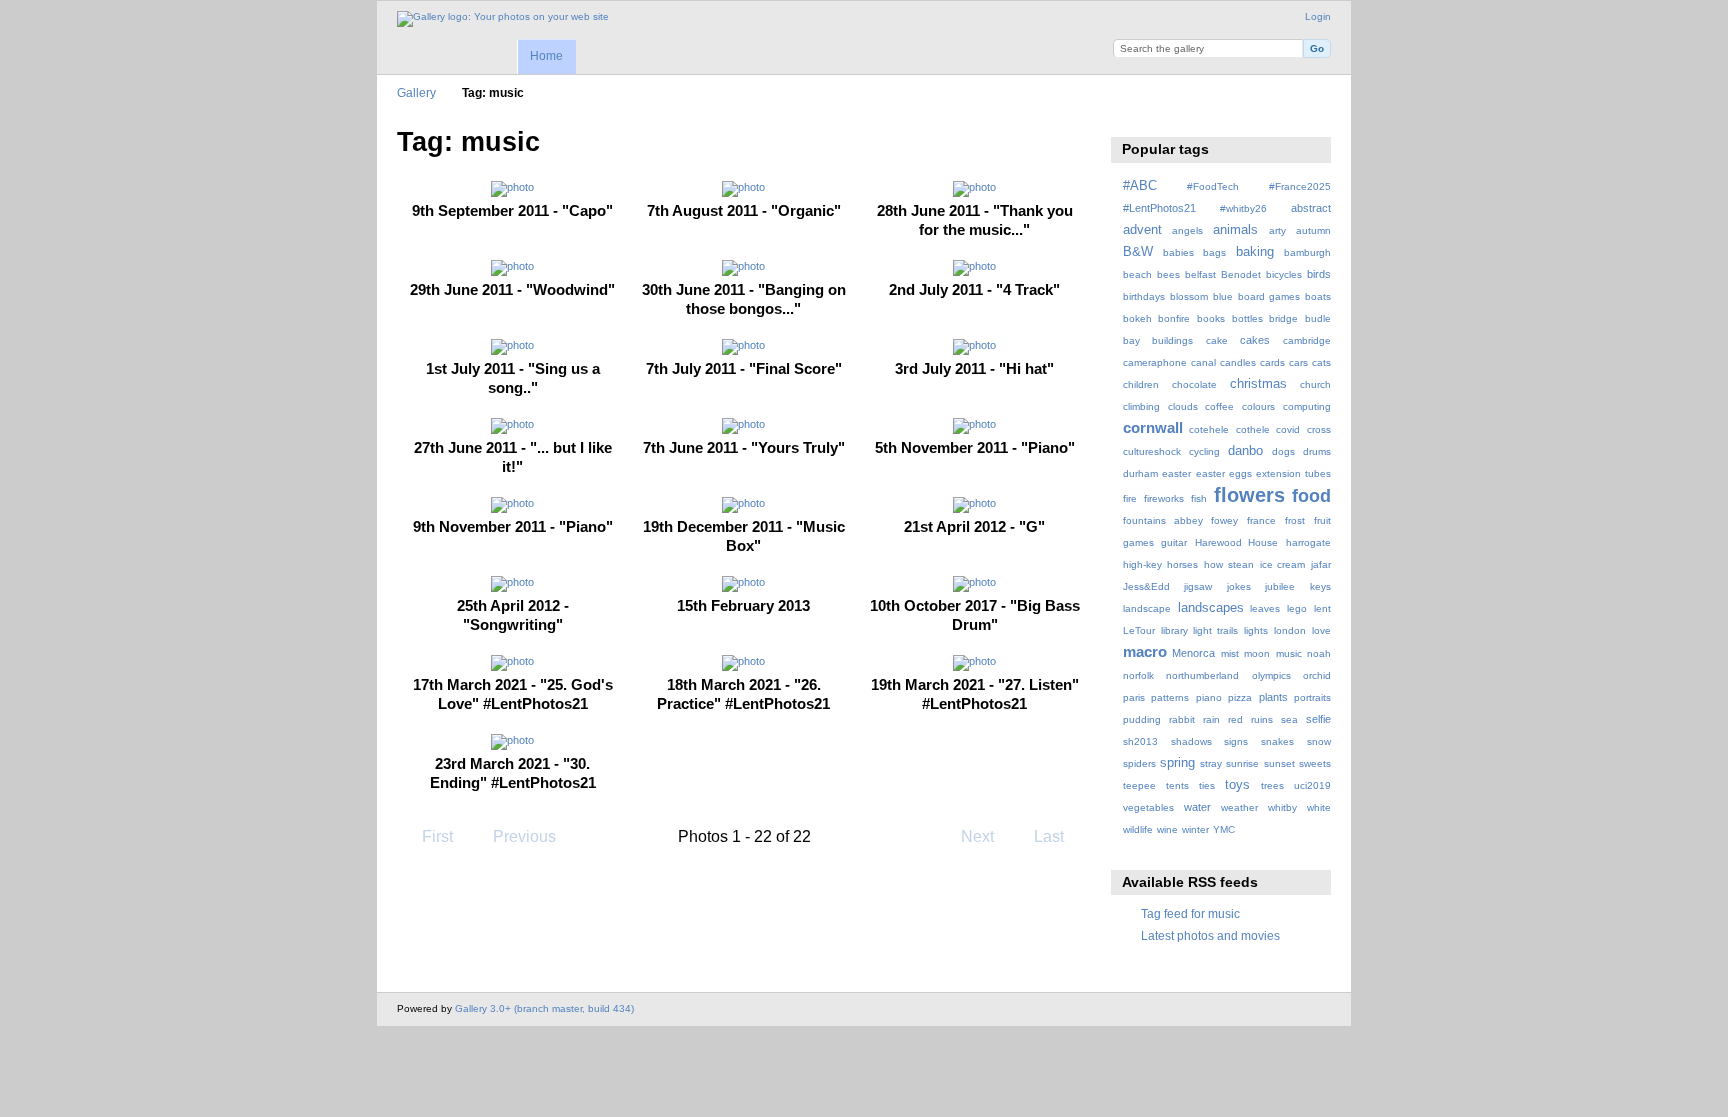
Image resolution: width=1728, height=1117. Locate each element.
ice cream (1283, 564)
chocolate (1194, 384)
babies (1178, 252)
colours (1258, 406)
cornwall (1153, 427)
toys (1237, 785)
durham (1140, 473)
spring (1177, 763)
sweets (1315, 763)
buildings (1172, 340)
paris (1134, 697)
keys (1320, 586)
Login (1318, 16)
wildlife (1138, 829)
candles (1238, 362)
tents (1177, 785)
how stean (1229, 564)
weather (1239, 807)
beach (1137, 274)
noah (1319, 653)
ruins (1262, 719)
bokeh (1137, 318)
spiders (1139, 763)
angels (1187, 230)
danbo (1245, 451)
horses (1182, 564)
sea (1289, 719)
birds (1319, 274)
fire (1130, 498)
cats (1321, 362)
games (1138, 542)
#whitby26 (1243, 208)
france (1261, 520)
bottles (1247, 318)
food (1311, 495)
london (1290, 630)
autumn (1313, 230)
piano (1209, 697)
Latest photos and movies (1210, 935)
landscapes (1211, 608)
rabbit (1182, 719)
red (1235, 719)
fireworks (1164, 498)
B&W (1138, 252)
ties (1207, 785)
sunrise (1242, 763)
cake (1217, 340)
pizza (1240, 697)
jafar (1321, 564)
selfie (1318, 719)
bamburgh (1307, 252)
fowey (1224, 520)
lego (1297, 608)
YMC (1224, 829)
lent (1322, 608)
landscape (1147, 608)
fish (1199, 498)
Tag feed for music (1190, 913)
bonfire (1174, 318)
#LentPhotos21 (1159, 208)
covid (1288, 429)
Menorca (1193, 653)
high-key (1142, 564)
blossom (1189, 296)
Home (546, 56)
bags (1214, 252)
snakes (1277, 741)
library (1174, 630)
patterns (1170, 697)
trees (1272, 785)
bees (1168, 274)
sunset (1279, 763)
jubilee (1280, 586)
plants (1273, 697)
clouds (1183, 406)
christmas (1258, 384)
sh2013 (1140, 741)
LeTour (1139, 630)
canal (1203, 362)
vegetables (1148, 807)
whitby (1282, 807)
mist (1230, 653)
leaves (1265, 608)
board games (1269, 296)
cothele (1253, 429)
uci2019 (1312, 785)
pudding (1142, 719)
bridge (1283, 318)
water (1197, 807)
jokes (1239, 586)
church (1315, 384)
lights (1256, 630)
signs (1236, 741)
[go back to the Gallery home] (503, 19)
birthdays (1144, 296)
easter (1176, 473)
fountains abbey (1163, 520)
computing (1307, 406)
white (1319, 807)
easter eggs (1224, 473)
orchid (1317, 675)
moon (1257, 653)
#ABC (1140, 186)
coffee (1219, 406)
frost (1295, 520)
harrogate (1308, 542)
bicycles (1284, 274)
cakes (1255, 340)
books (1211, 318)
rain (1211, 719)
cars (1298, 362)
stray (1211, 763)
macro (1145, 651)
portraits (1312, 697)
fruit (1322, 520)
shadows (1191, 741)
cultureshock (1152, 451)
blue (1223, 296)
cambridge (1307, 340)
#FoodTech (1213, 186)
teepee (1139, 785)
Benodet (1241, 274)
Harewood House (1237, 542)
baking (1255, 252)
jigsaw (1198, 586)
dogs (1283, 451)
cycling (1204, 451)
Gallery (416, 92)
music (1289, 653)
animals (1235, 230)
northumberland (1202, 675)
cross (1319, 429)
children (1141, 384)
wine (1167, 829)
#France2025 (1300, 186)
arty (1277, 230)
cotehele (1209, 429)
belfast (1200, 274)
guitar (1174, 542)
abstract (1311, 208)
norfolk (1138, 675)
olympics (1271, 675)
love (1321, 630)
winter (1195, 829)
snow (1319, 741)
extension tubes (1293, 473)
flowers (1249, 495)
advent (1142, 230)
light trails (1215, 630)
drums (1317, 451)
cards (1272, 362)
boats (1318, 296)
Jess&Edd (1146, 586)
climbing (1141, 406)
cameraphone (1155, 362)
